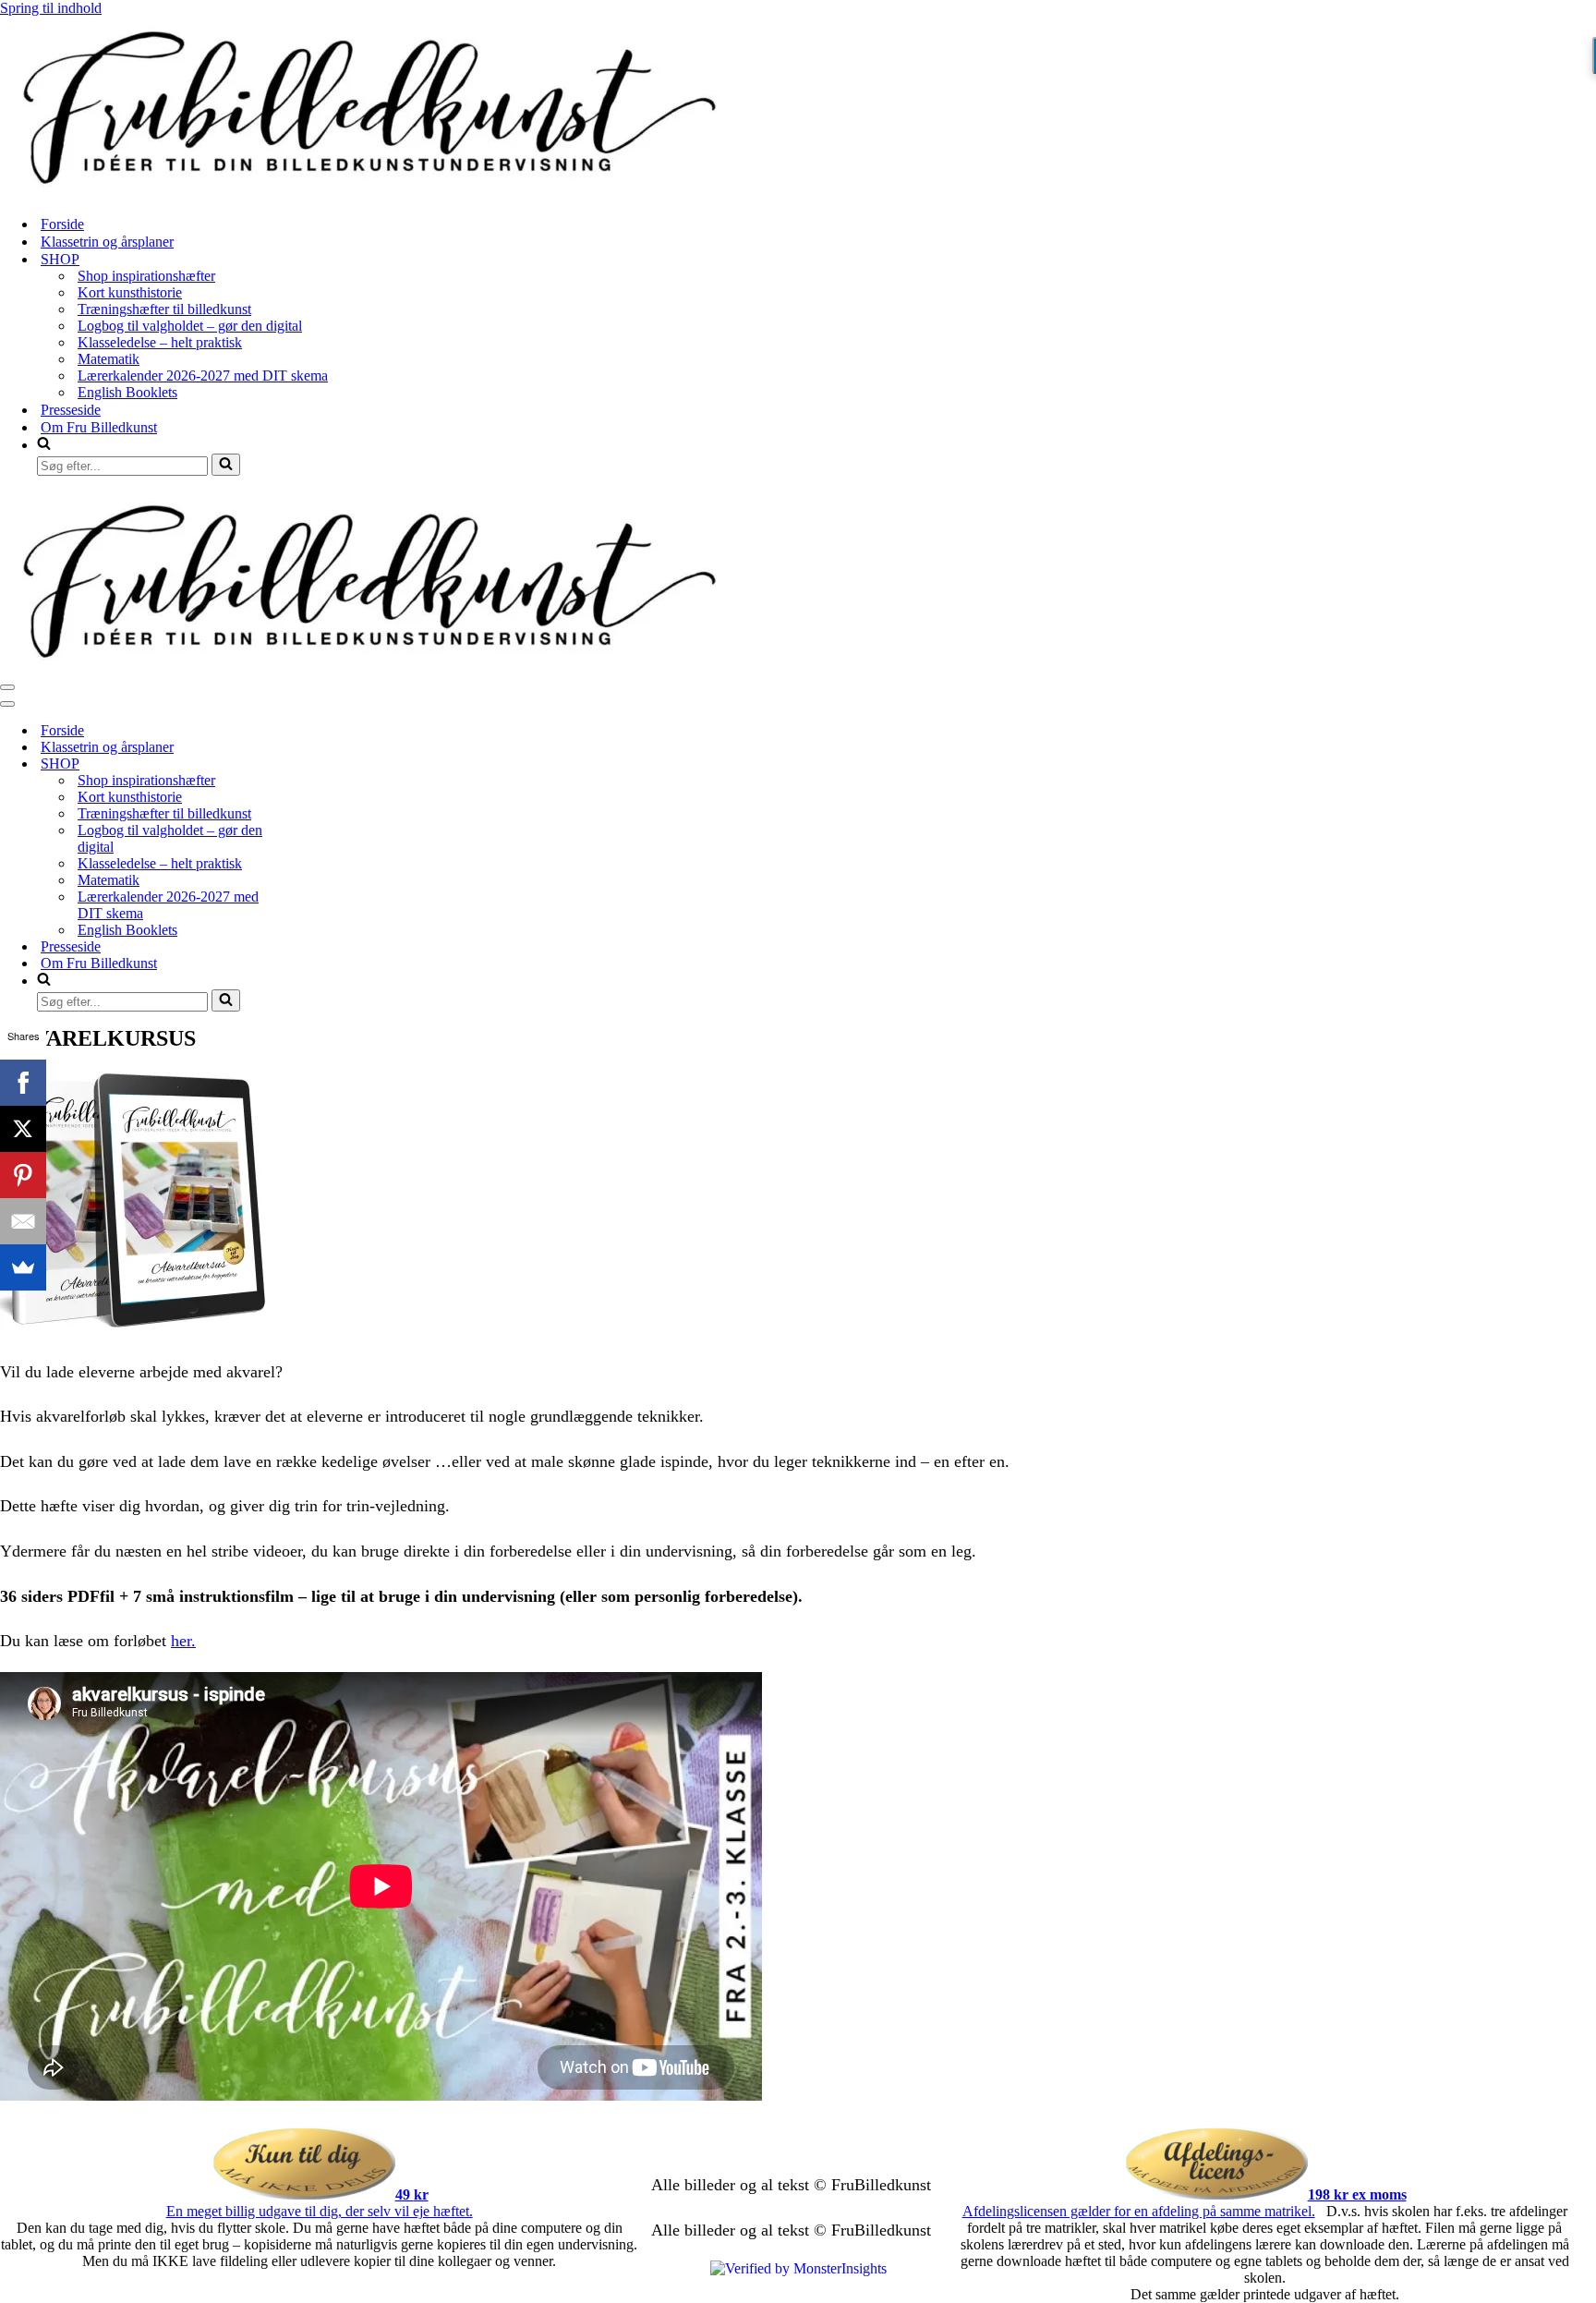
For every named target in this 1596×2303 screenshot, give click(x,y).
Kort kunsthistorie (130, 292)
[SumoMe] (23, 1267)
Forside (62, 224)
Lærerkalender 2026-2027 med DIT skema (203, 376)
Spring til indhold (51, 8)
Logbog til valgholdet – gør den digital (190, 326)
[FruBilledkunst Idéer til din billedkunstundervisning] (369, 192)
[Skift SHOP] (323, 764)
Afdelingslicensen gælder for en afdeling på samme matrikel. (1139, 2211)
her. (183, 1641)
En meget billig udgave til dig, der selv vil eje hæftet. (320, 2211)
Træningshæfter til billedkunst (164, 309)
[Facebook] (23, 1083)
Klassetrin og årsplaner (107, 242)
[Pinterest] (23, 1175)
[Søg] (226, 465)
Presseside (71, 410)
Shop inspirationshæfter (146, 276)
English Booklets (127, 392)
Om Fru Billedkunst (99, 427)
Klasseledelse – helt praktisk (160, 342)
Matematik (109, 359)
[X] (23, 1129)
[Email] (23, 1221)
